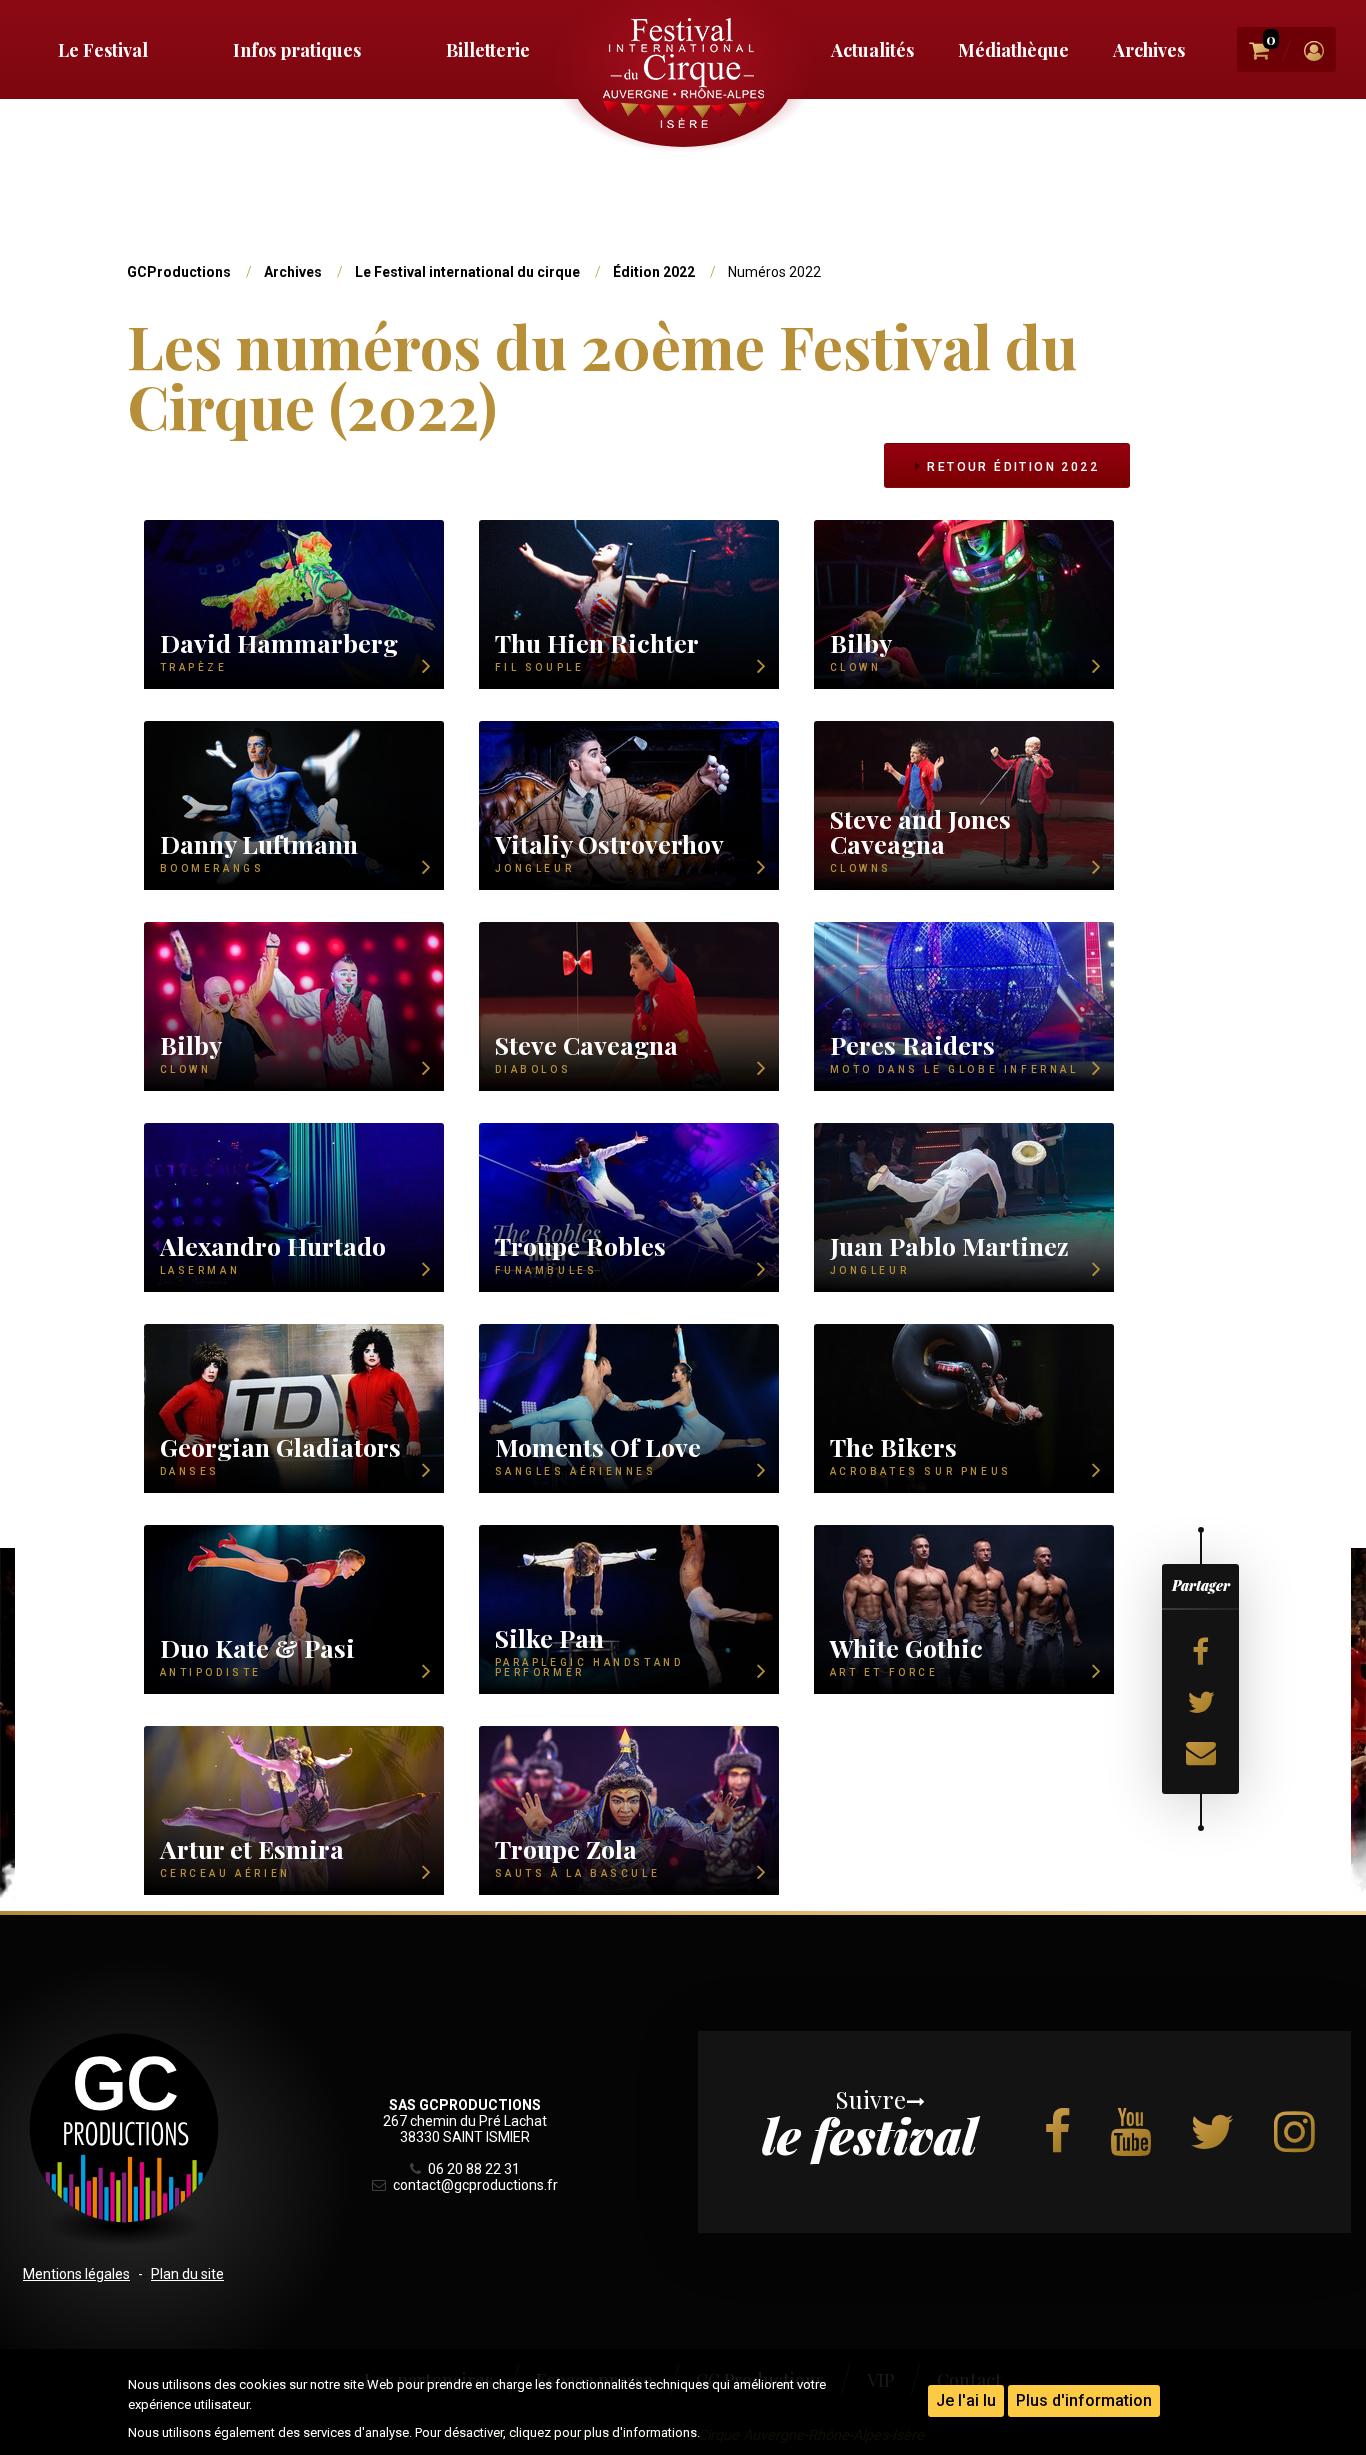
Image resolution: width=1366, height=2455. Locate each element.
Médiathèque (1013, 50)
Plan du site (187, 2274)
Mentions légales (76, 2274)
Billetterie (488, 50)
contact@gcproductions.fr (474, 2185)
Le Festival (103, 50)
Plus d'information (1084, 2400)
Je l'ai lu (966, 2400)
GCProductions (179, 272)
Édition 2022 (654, 272)
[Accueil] (683, 73)
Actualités (872, 50)
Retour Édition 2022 (1010, 467)
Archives (1149, 50)
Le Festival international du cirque (467, 272)
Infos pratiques (297, 50)
